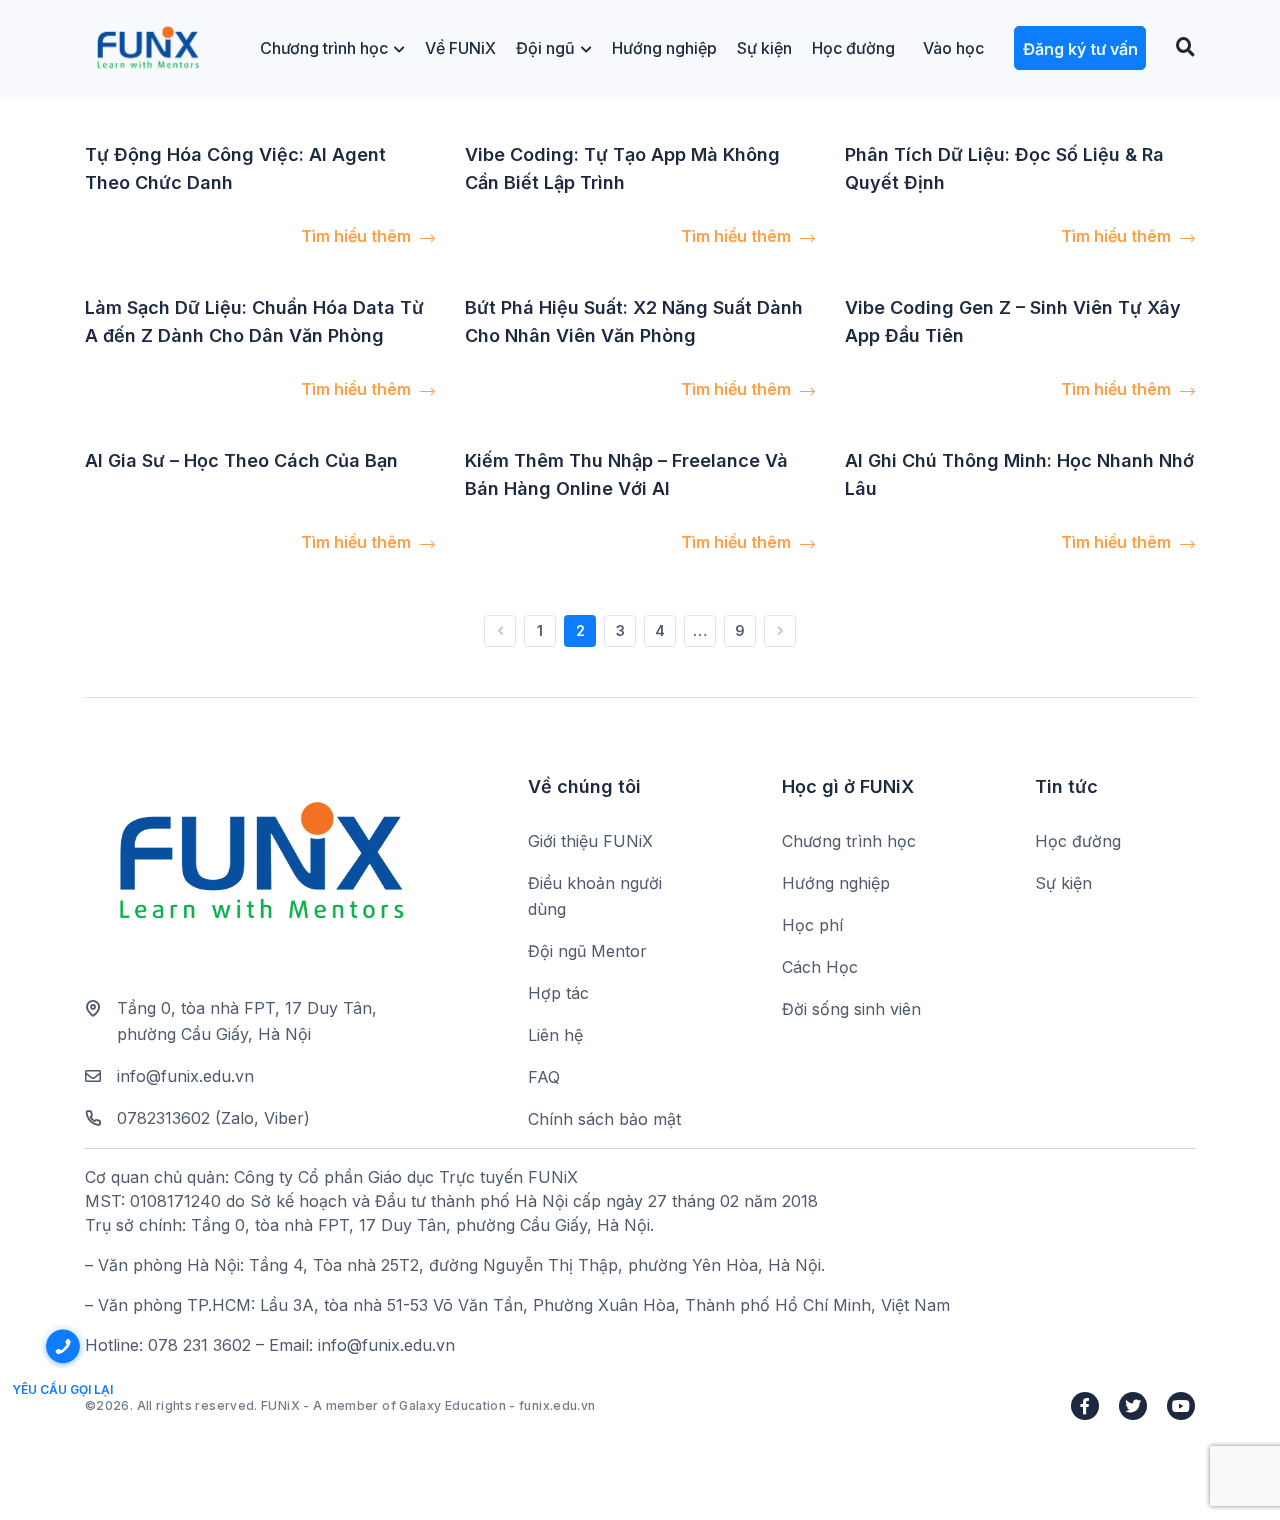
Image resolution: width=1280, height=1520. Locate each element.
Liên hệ (555, 1035)
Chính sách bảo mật (604, 1119)
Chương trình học (324, 48)
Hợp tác (558, 993)
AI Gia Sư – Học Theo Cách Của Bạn (241, 460)
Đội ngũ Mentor (587, 951)
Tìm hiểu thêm (358, 236)
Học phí (812, 925)
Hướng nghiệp (664, 48)
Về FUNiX (460, 48)
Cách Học (820, 967)
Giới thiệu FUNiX (590, 841)
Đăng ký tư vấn (1080, 49)
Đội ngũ (545, 48)
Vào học (953, 48)
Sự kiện (764, 48)
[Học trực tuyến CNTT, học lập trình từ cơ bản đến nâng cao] (147, 48)
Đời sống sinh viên (851, 1009)
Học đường (853, 48)
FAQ (544, 1077)
